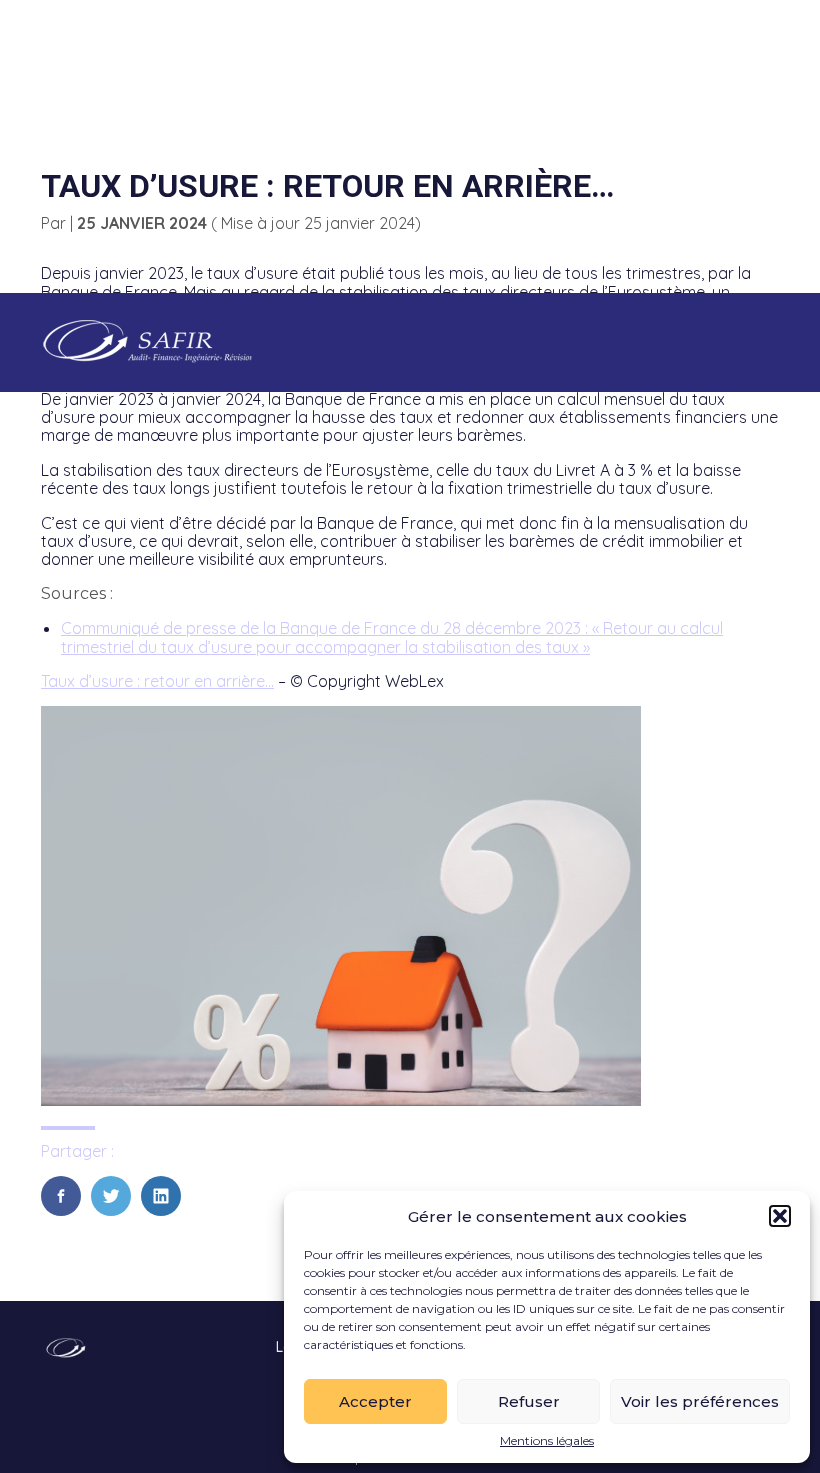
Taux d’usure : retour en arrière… (157, 681)
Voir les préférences (700, 1401)
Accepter (375, 1401)
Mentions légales (547, 1441)
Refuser (529, 1401)
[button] (780, 1216)
